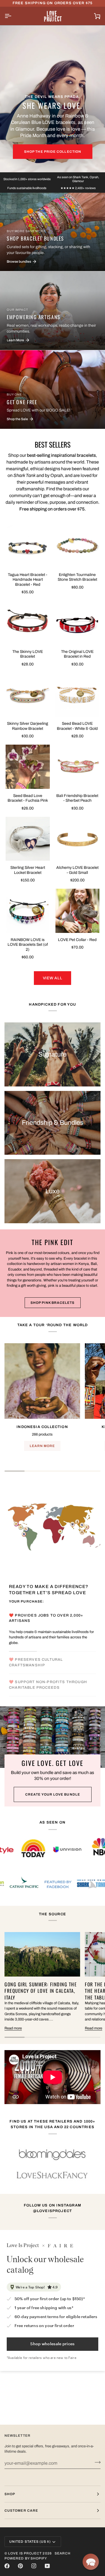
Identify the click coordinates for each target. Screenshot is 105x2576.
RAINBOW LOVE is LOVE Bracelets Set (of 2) (28, 945)
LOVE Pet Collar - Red (77, 940)
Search (63, 2553)
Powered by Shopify (26, 2558)
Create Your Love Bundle (53, 1794)
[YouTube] (47, 2566)
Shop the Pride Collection (53, 152)
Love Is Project (25, 2553)
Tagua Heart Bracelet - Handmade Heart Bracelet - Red (28, 580)
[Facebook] (7, 2566)
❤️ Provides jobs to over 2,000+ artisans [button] (46, 1618)
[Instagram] (34, 2566)
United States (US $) (30, 2542)
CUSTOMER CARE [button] (21, 2511)
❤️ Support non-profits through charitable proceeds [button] (48, 1685)
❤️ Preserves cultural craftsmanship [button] (36, 1662)
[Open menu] (13, 16)
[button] (91, 2562)
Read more (13, 2028)
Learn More (42, 1446)
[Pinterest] (20, 2566)
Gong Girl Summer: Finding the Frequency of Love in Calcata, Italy (41, 1991)
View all (53, 978)
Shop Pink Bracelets (53, 1303)
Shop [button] (10, 2494)
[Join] (96, 2462)
